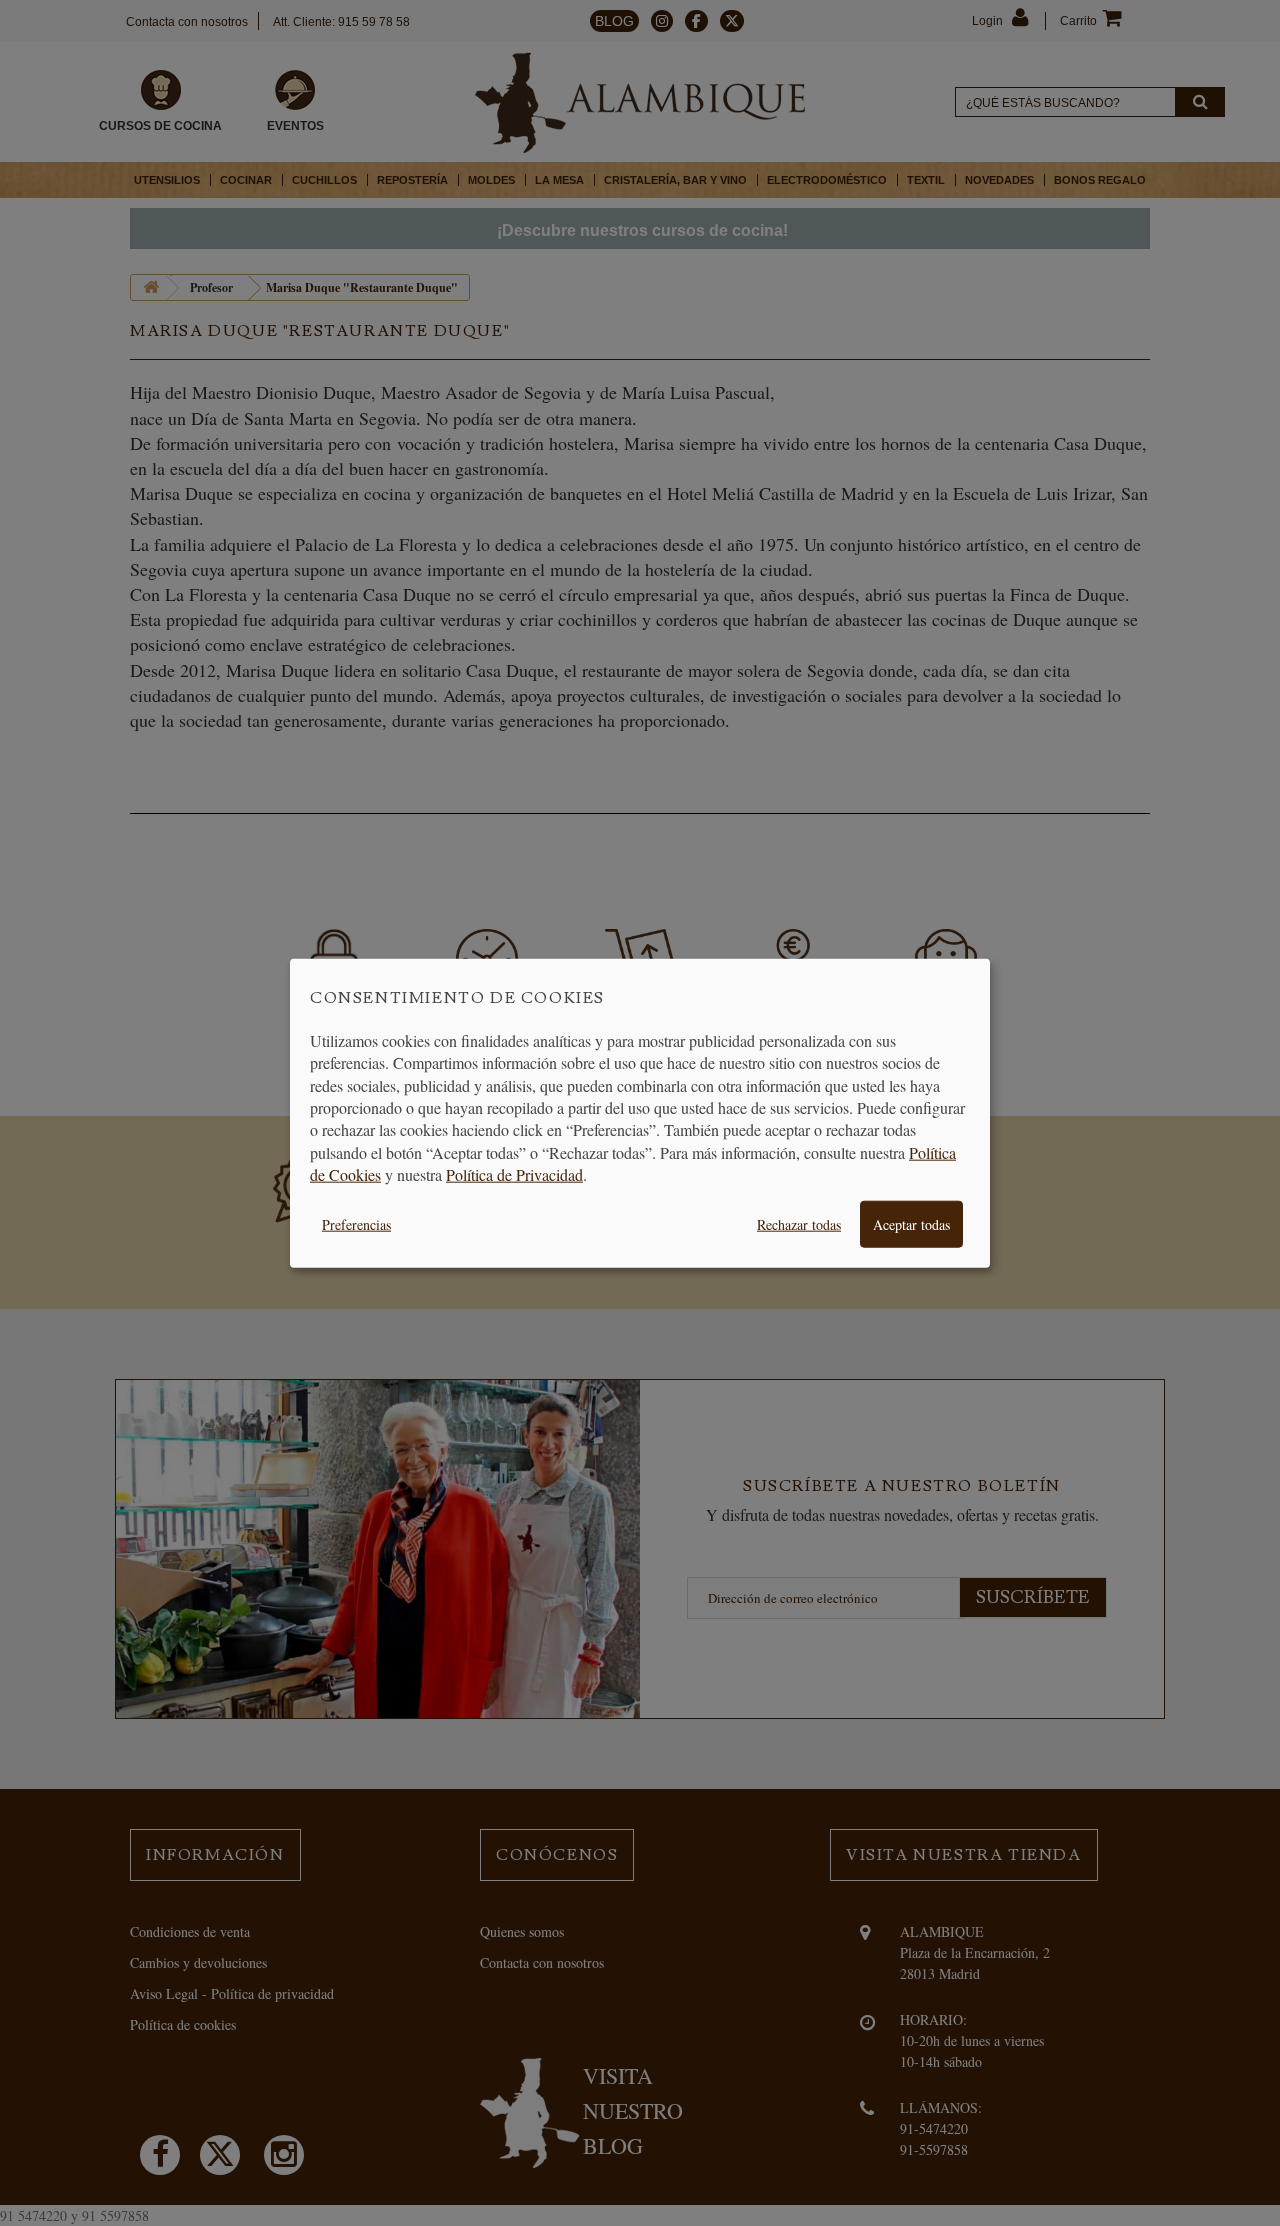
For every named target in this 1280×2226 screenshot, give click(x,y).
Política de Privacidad (514, 1174)
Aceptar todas (911, 1223)
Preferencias (356, 1223)
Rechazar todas (799, 1223)
